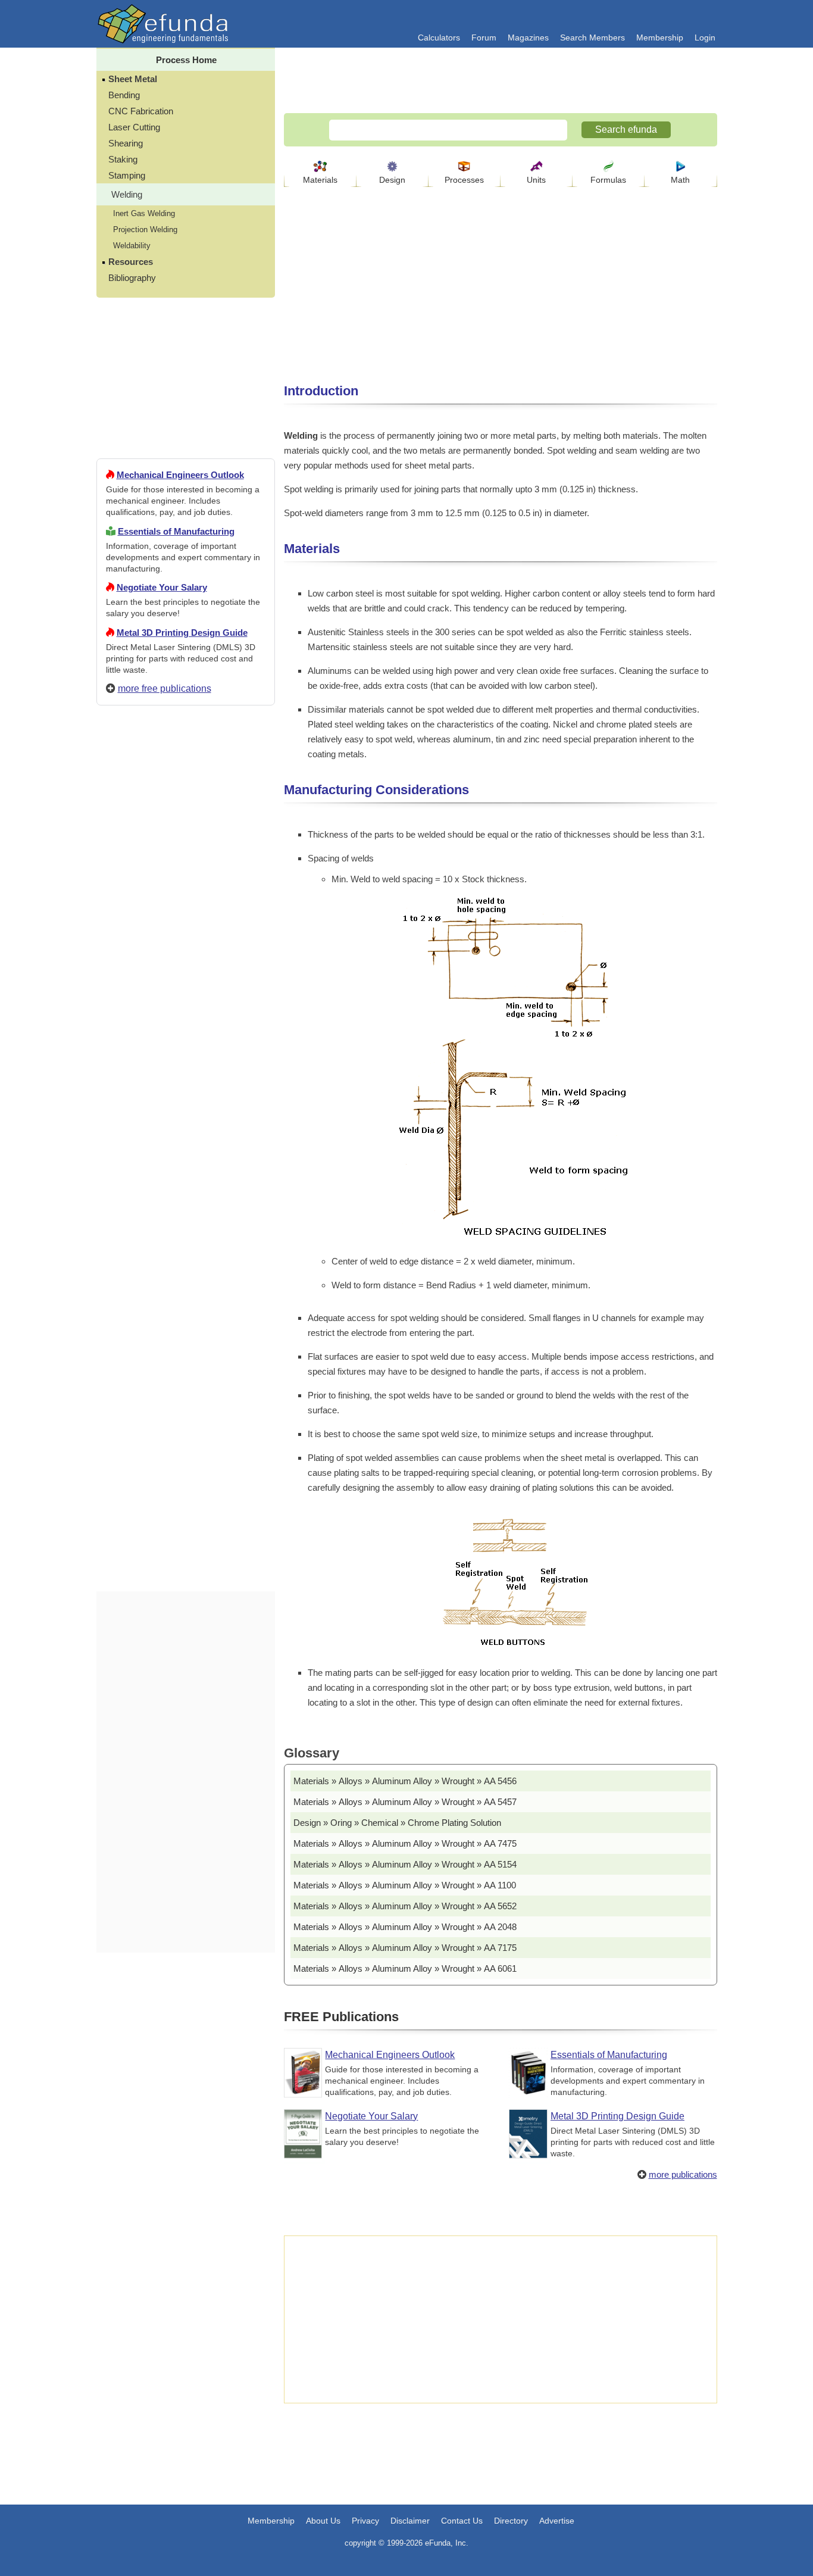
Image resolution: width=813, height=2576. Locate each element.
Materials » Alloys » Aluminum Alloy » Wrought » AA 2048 (405, 1927)
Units (536, 180)
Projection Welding (145, 230)
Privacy (365, 2521)
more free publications (165, 689)
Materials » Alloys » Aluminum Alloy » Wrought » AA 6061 (405, 1968)
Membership (660, 38)
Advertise (557, 2521)
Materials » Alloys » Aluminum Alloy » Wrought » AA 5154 (405, 1864)
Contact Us (462, 2521)
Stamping (127, 175)
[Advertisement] (186, 1145)
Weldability (132, 246)
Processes (464, 180)
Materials (320, 180)
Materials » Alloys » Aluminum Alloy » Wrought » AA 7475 (405, 1843)
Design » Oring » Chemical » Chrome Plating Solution (397, 1823)
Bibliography (132, 278)
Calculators (439, 38)
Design (392, 180)
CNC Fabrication (141, 111)
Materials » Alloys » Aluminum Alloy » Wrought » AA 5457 (405, 1802)
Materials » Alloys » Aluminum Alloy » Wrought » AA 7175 (405, 1948)
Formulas (608, 180)
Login (705, 38)
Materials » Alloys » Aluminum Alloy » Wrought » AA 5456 (405, 1781)
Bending (124, 95)
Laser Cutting (134, 127)
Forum (484, 38)
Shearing (126, 143)
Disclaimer (410, 2521)
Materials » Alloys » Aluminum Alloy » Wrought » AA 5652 (405, 1906)
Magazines (528, 38)
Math (680, 180)
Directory (511, 2521)
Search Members (592, 38)
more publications (683, 2174)
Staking (123, 159)
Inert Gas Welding (144, 213)
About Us (323, 2521)
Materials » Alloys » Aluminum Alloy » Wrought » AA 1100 (405, 1885)
